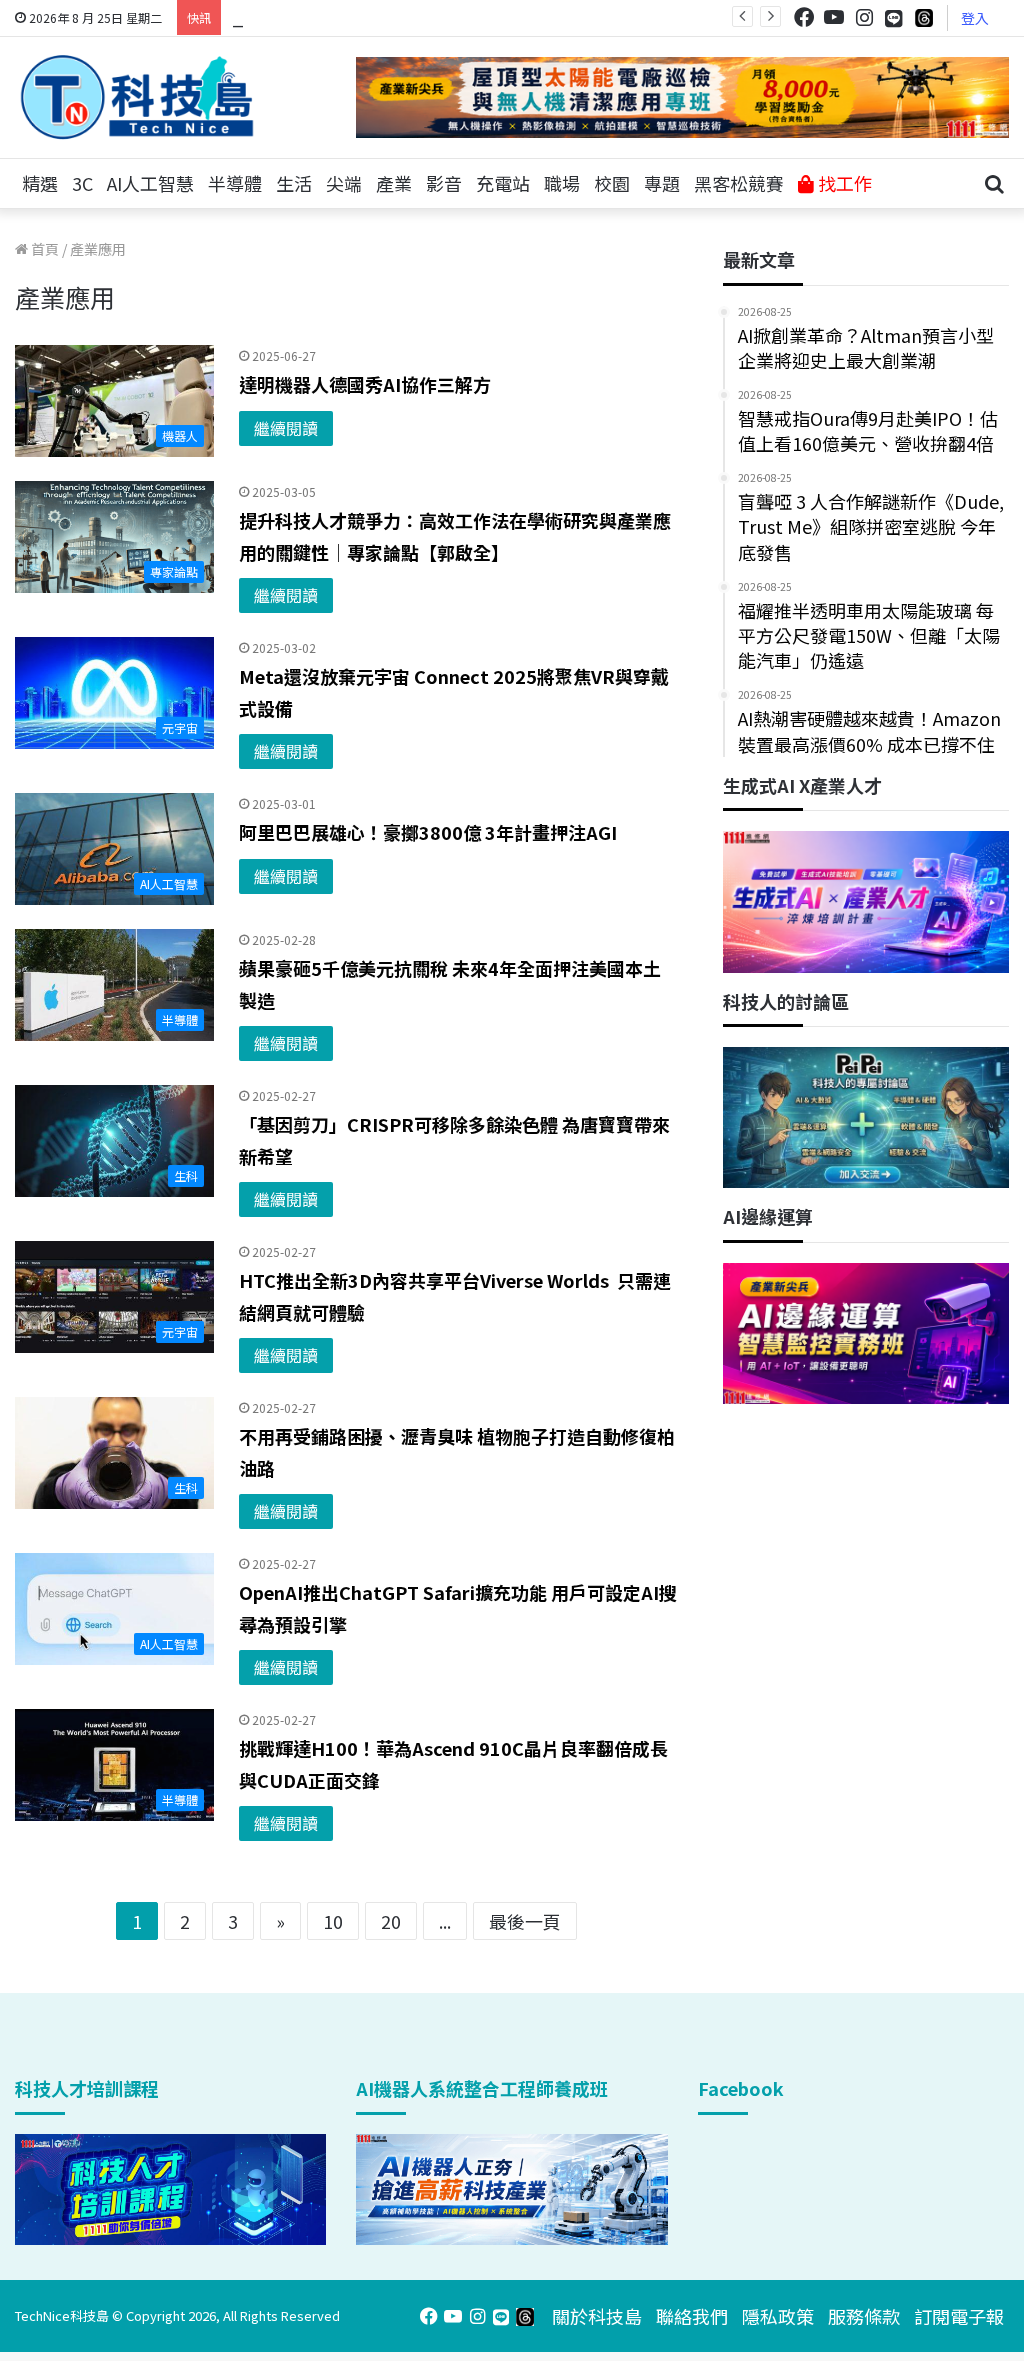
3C (82, 183)
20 (391, 1921)
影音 (444, 183)
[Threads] (924, 17)
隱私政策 (778, 2316)
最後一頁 (525, 1921)
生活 (294, 183)
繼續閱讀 (286, 428)
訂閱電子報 (959, 2316)
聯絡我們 (692, 2316)
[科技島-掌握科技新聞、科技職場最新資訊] (137, 97)
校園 (612, 183)
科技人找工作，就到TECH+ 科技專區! (382, 17)
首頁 (43, 249)
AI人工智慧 (150, 183)
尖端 (344, 183)
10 (333, 1921)
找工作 (843, 183)
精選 (40, 183)
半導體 (235, 183)
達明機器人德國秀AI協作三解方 (365, 384)
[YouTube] (834, 17)
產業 (394, 183)
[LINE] (894, 18)
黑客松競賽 (739, 183)
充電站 (503, 183)
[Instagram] (864, 17)
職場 (562, 183)
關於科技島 (597, 2316)
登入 (975, 18)
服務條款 (864, 2316)
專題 (662, 183)
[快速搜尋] (994, 184)
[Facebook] (804, 17)
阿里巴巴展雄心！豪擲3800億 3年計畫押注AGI (428, 832)
